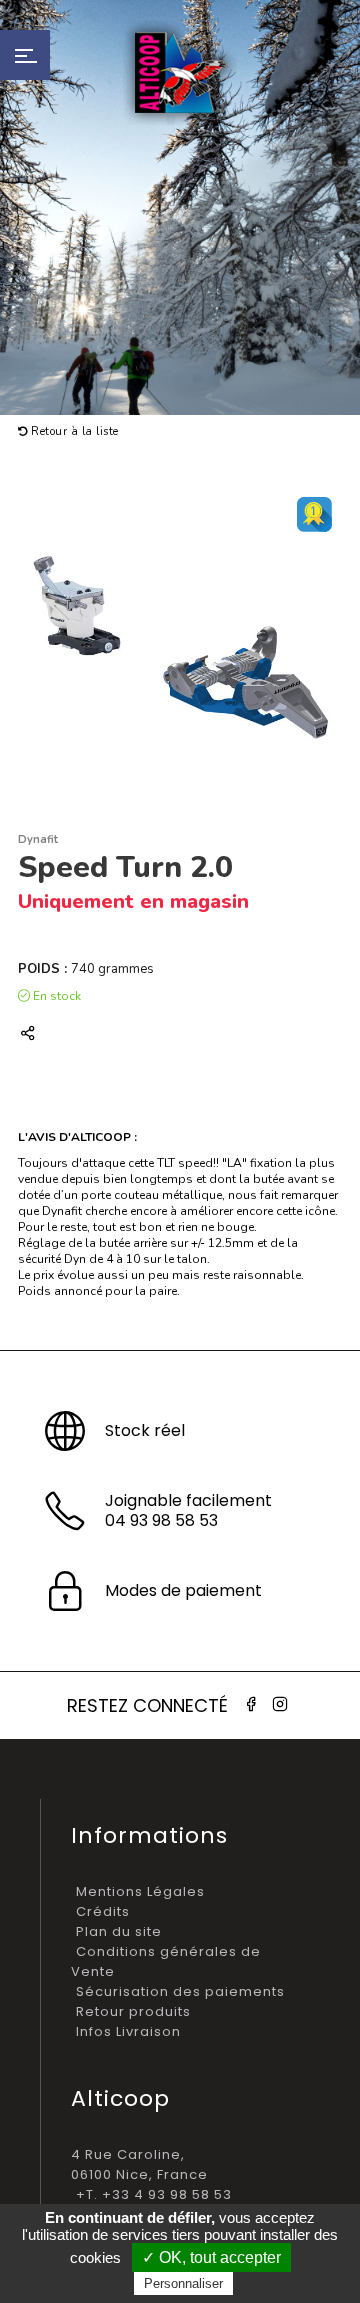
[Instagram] (280, 1704)
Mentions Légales (140, 1891)
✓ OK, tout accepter (211, 2257)
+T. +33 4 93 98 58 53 (154, 2194)
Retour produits (133, 2011)
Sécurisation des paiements (180, 1991)
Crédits (103, 1911)
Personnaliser (183, 2283)
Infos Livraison (128, 2031)
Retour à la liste (73, 431)
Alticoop (180, 72)
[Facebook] (251, 1704)
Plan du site (119, 1931)
